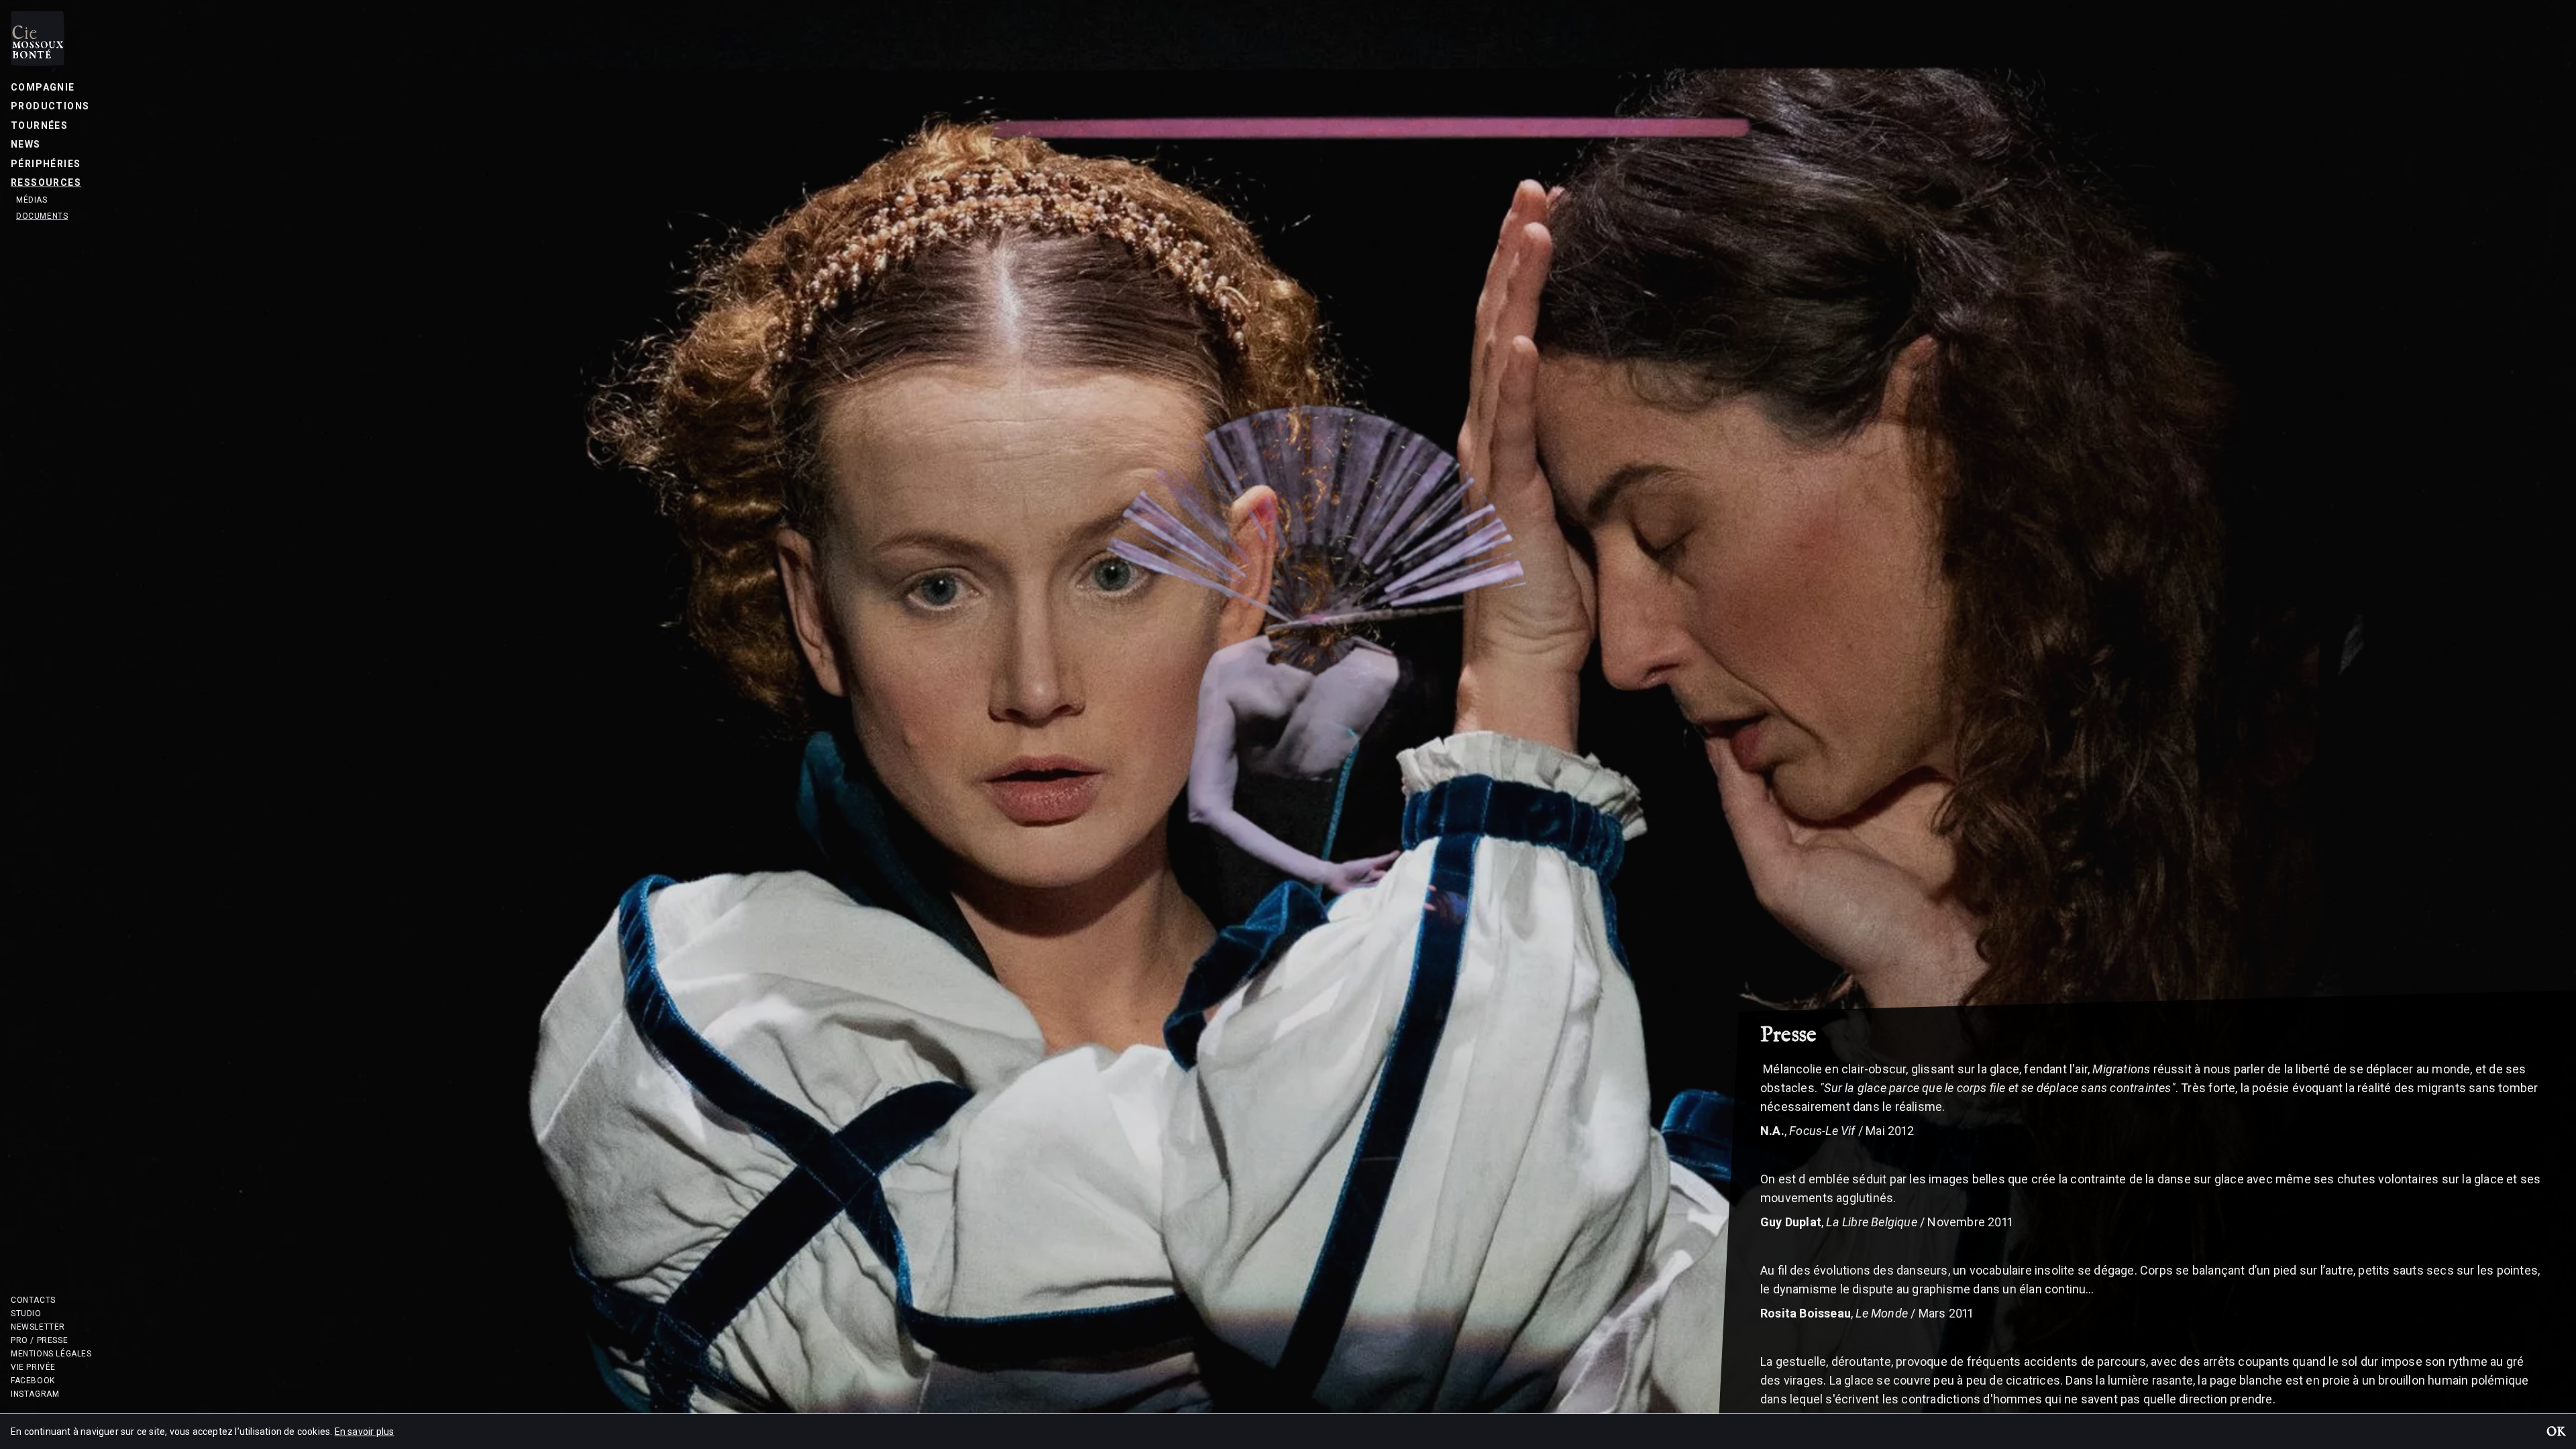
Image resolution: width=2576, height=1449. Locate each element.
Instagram (35, 1394)
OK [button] (2556, 1433)
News (26, 144)
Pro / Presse (39, 1340)
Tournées (39, 125)
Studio (26, 1313)
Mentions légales (51, 1354)
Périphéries (46, 164)
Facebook (33, 1381)
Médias (32, 200)
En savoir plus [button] (365, 1432)
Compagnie (43, 87)
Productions (50, 106)
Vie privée (33, 1367)
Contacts (33, 1300)
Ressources (46, 182)
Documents (42, 216)
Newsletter (38, 1327)
